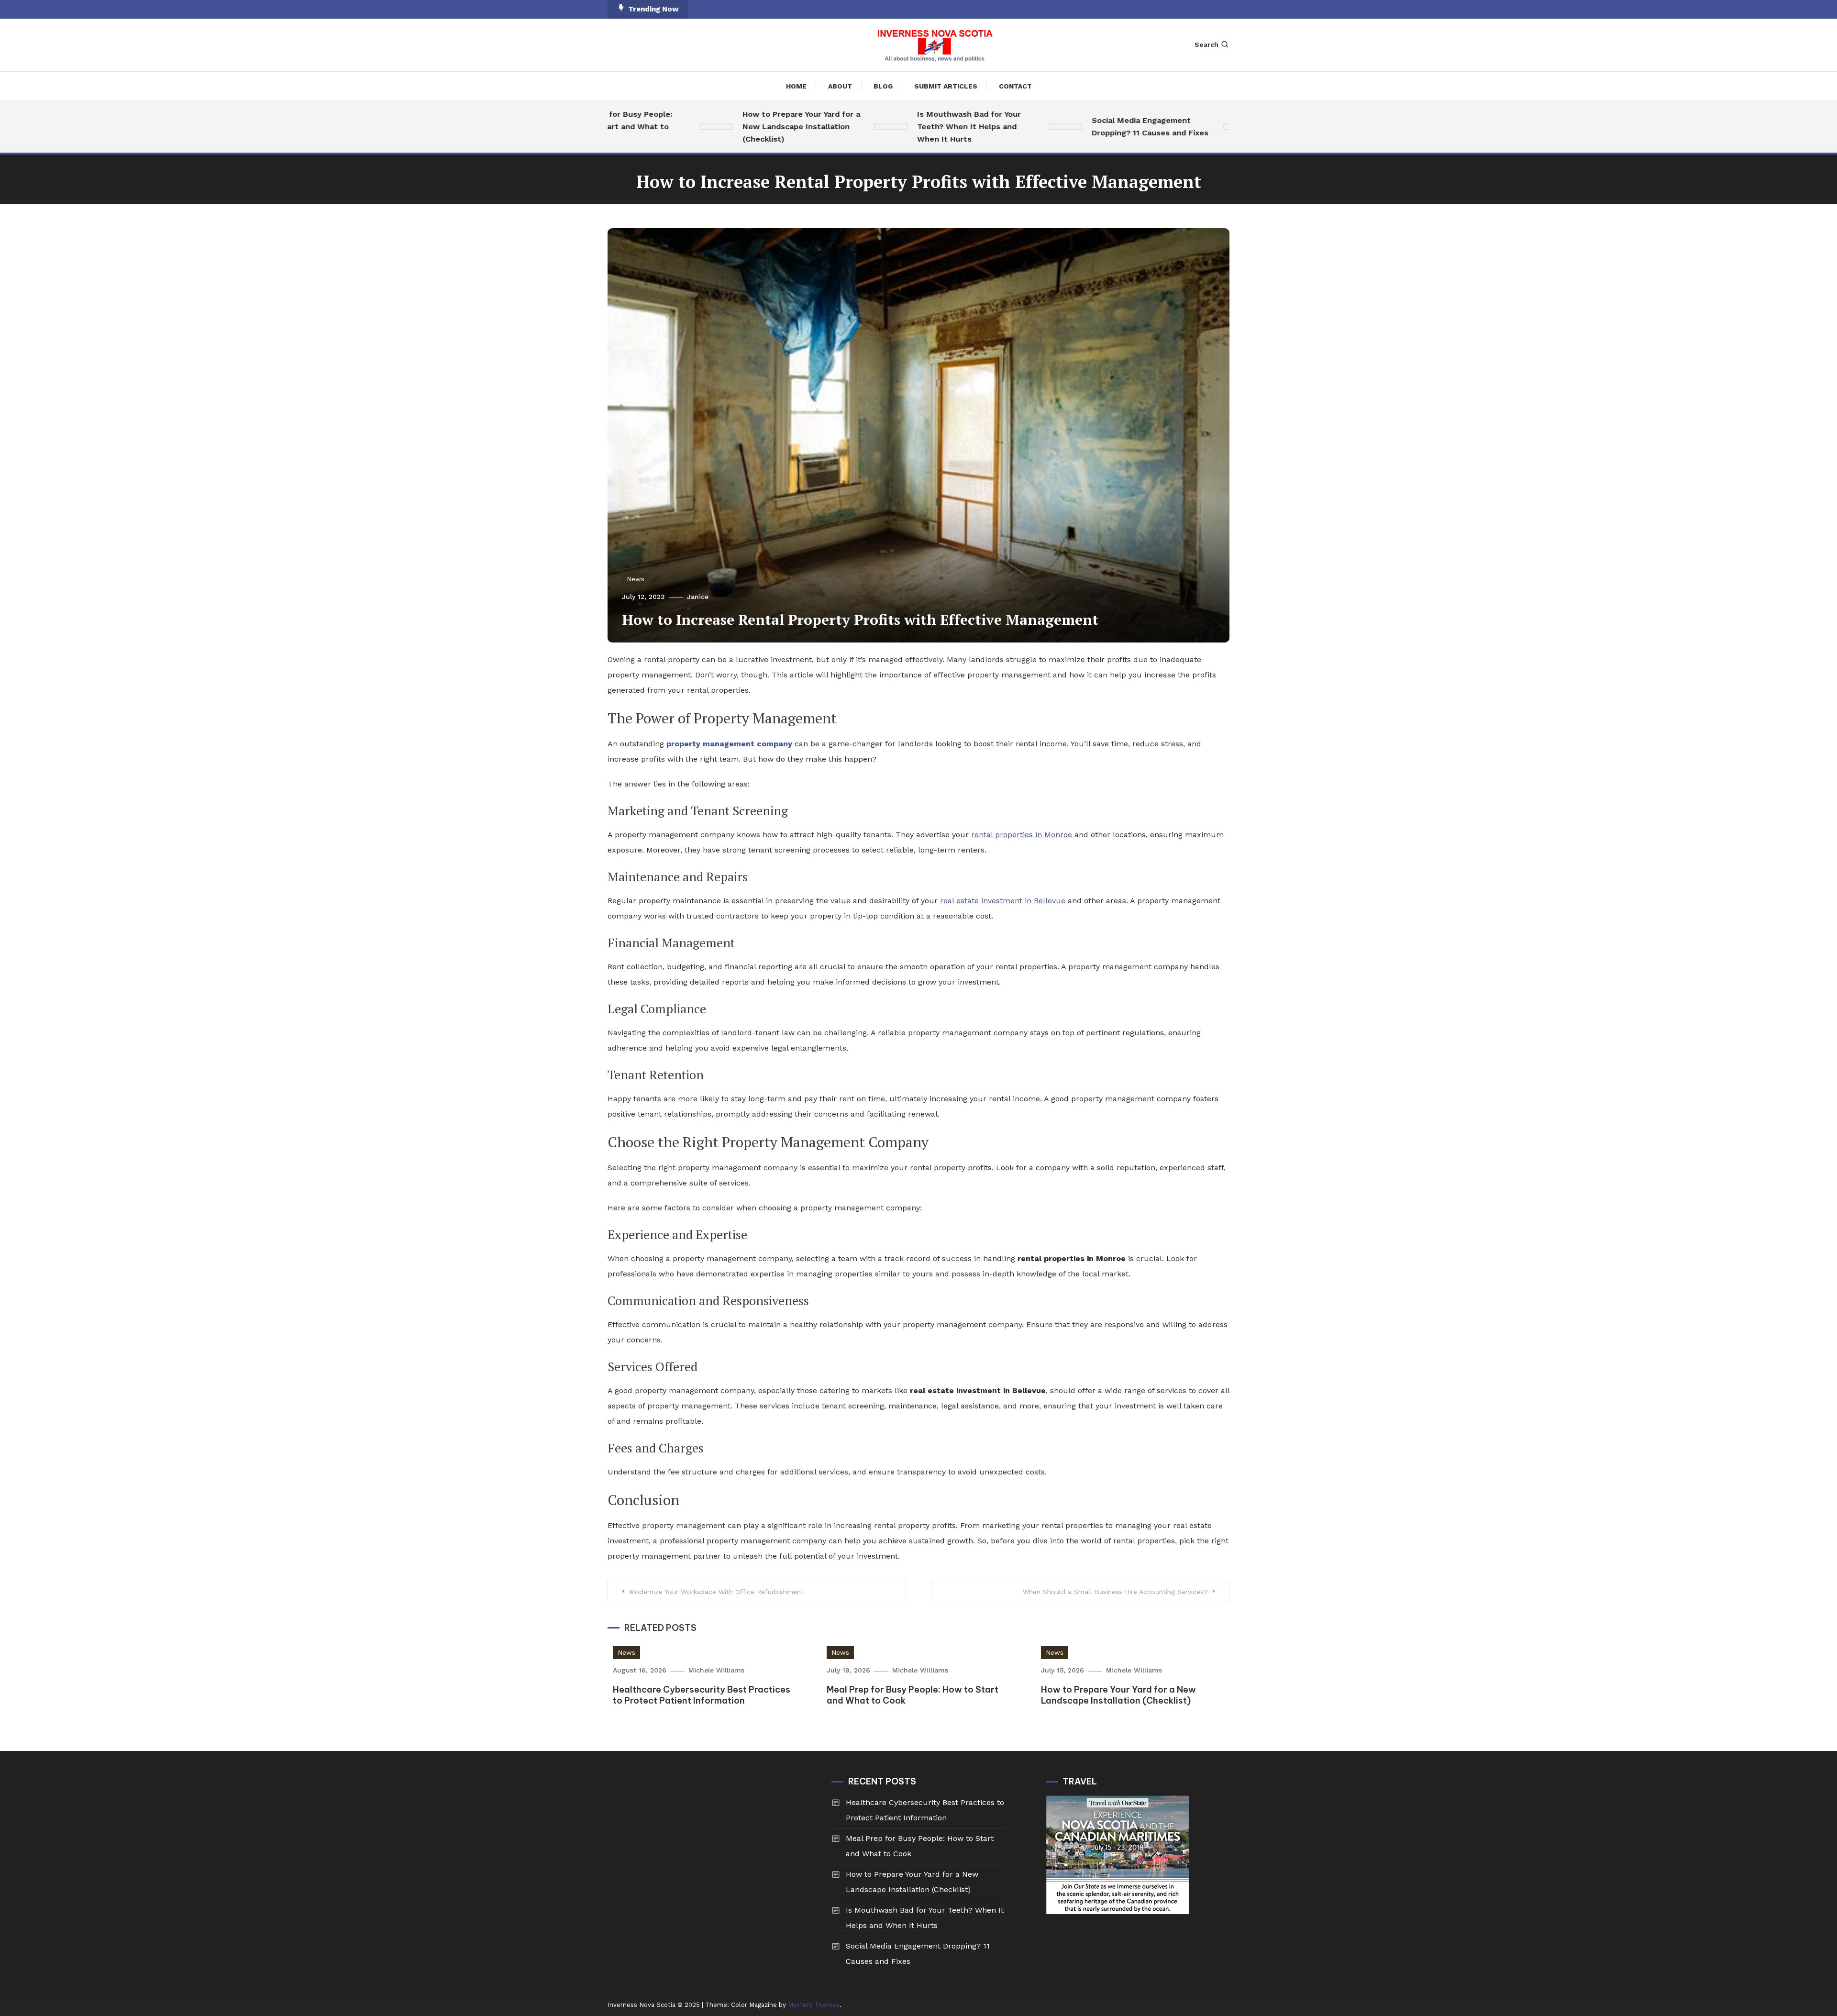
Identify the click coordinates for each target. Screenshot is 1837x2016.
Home (796, 86)
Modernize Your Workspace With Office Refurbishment (716, 1592)
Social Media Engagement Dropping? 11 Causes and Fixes (1097, 127)
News (636, 579)
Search (1206, 44)
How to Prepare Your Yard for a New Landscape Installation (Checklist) (748, 127)
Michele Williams (716, 1670)
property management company (729, 744)
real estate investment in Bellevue (1003, 901)
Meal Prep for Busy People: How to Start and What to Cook (920, 1846)
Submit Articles (946, 86)
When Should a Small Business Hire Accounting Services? (1115, 1592)
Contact (1015, 86)
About (840, 86)
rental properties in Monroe (1022, 835)
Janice (698, 597)
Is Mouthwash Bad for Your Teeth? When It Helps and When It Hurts (916, 127)
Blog (883, 86)
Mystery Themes (814, 2005)
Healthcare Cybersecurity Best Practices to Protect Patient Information (702, 1695)
